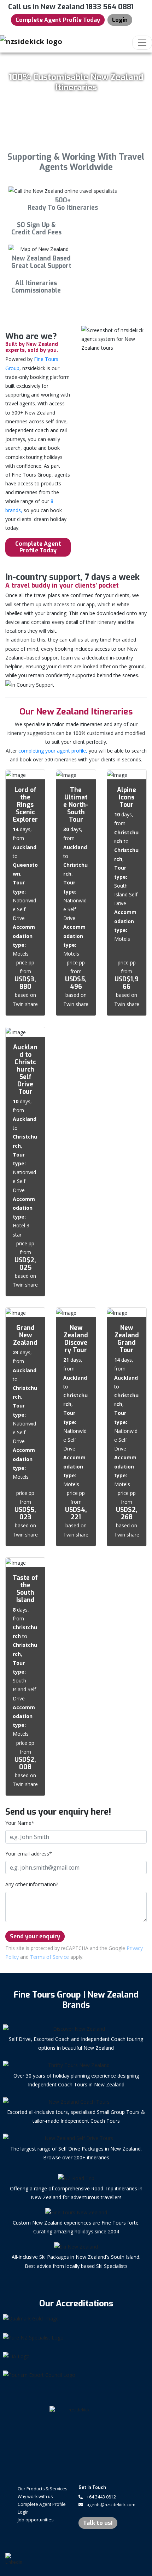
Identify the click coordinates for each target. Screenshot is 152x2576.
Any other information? (32, 1884)
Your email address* (29, 1854)
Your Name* (20, 1823)
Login (120, 20)
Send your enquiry (35, 1936)
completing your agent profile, (53, 751)
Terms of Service (49, 1957)
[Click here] (76, 2319)
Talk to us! (98, 2523)
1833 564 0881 (110, 7)
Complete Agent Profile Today (58, 20)
